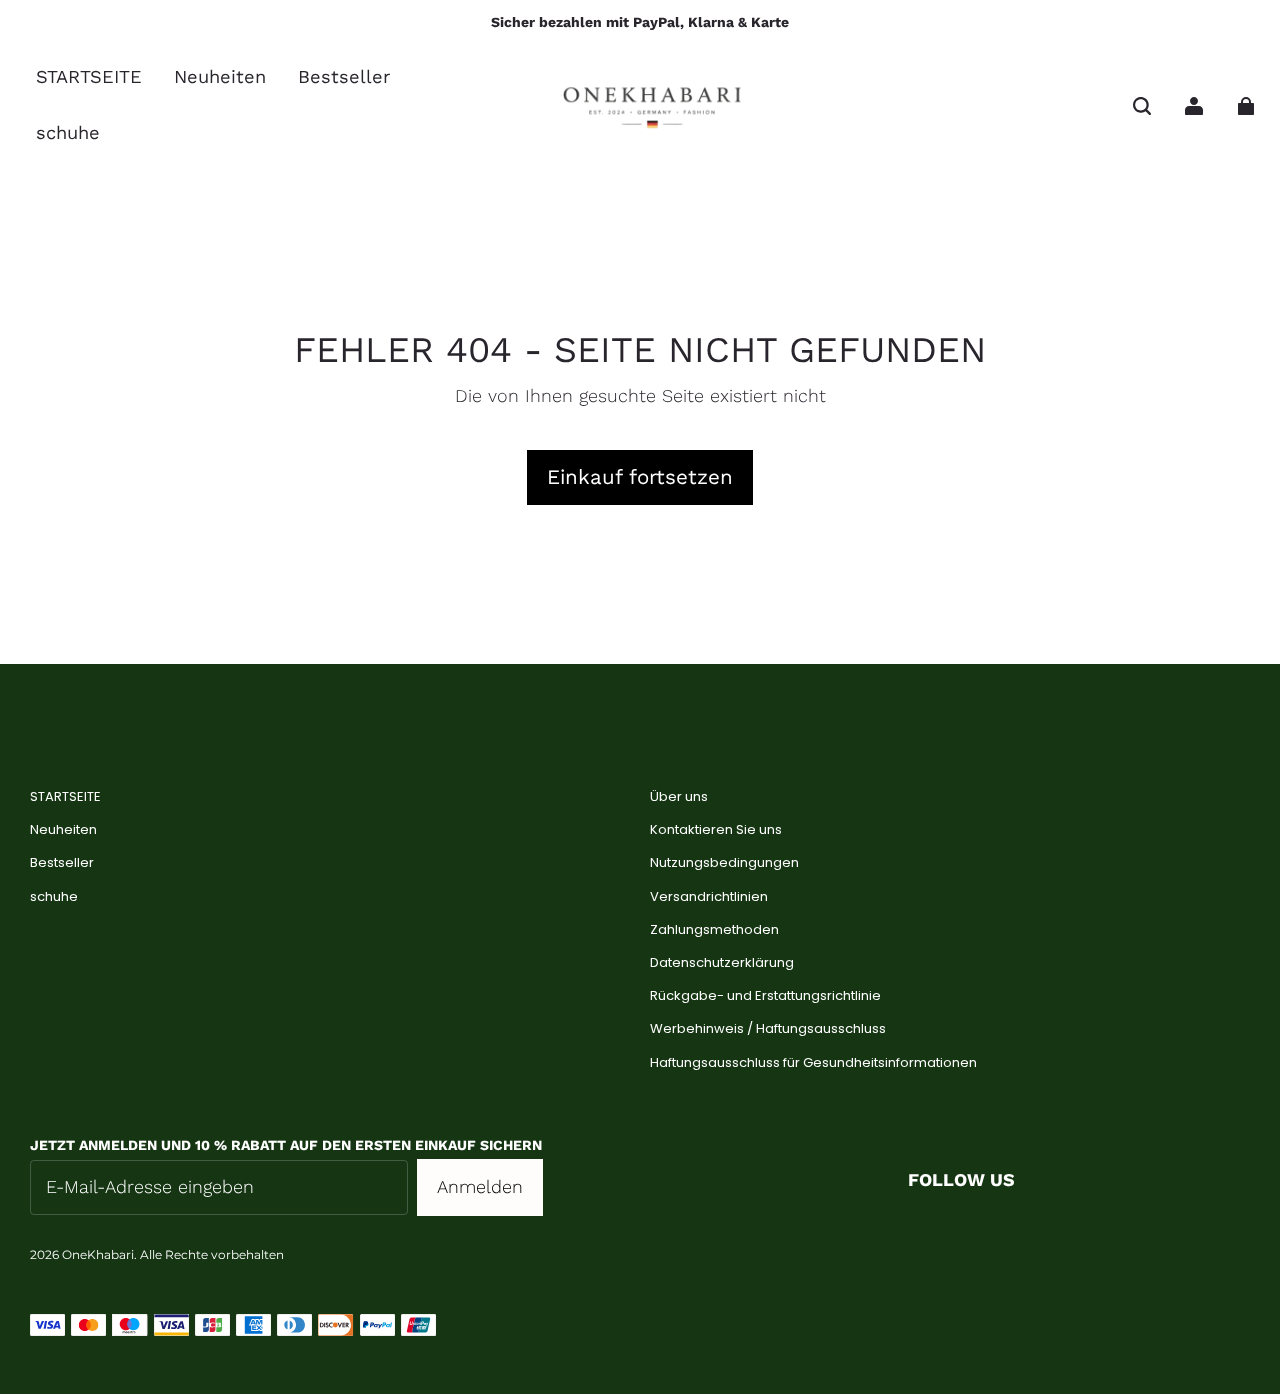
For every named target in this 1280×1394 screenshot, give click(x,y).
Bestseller (62, 863)
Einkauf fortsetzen (640, 477)
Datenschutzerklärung (722, 963)
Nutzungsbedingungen (724, 863)
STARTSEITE (65, 797)
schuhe (54, 897)
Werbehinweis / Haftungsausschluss (768, 1029)
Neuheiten (63, 830)
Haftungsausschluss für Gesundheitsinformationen (813, 1063)
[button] (1142, 106)
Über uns (679, 797)
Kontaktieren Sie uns (716, 830)
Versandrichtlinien (709, 897)
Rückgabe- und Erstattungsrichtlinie (765, 996)
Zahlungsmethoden (714, 930)
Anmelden (480, 1186)
